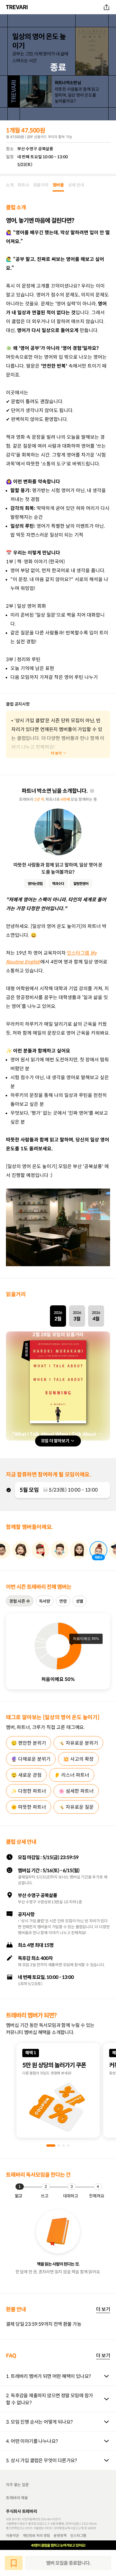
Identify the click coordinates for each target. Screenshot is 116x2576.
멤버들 (58, 185)
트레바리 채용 (17, 2498)
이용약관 (12, 2535)
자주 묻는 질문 (17, 2485)
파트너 (23, 185)
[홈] (18, 7)
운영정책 (60, 2535)
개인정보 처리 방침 (36, 2535)
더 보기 (103, 2309)
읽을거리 (41, 185)
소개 (10, 185)
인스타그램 (78, 2535)
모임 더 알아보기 (55, 1441)
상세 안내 (76, 185)
